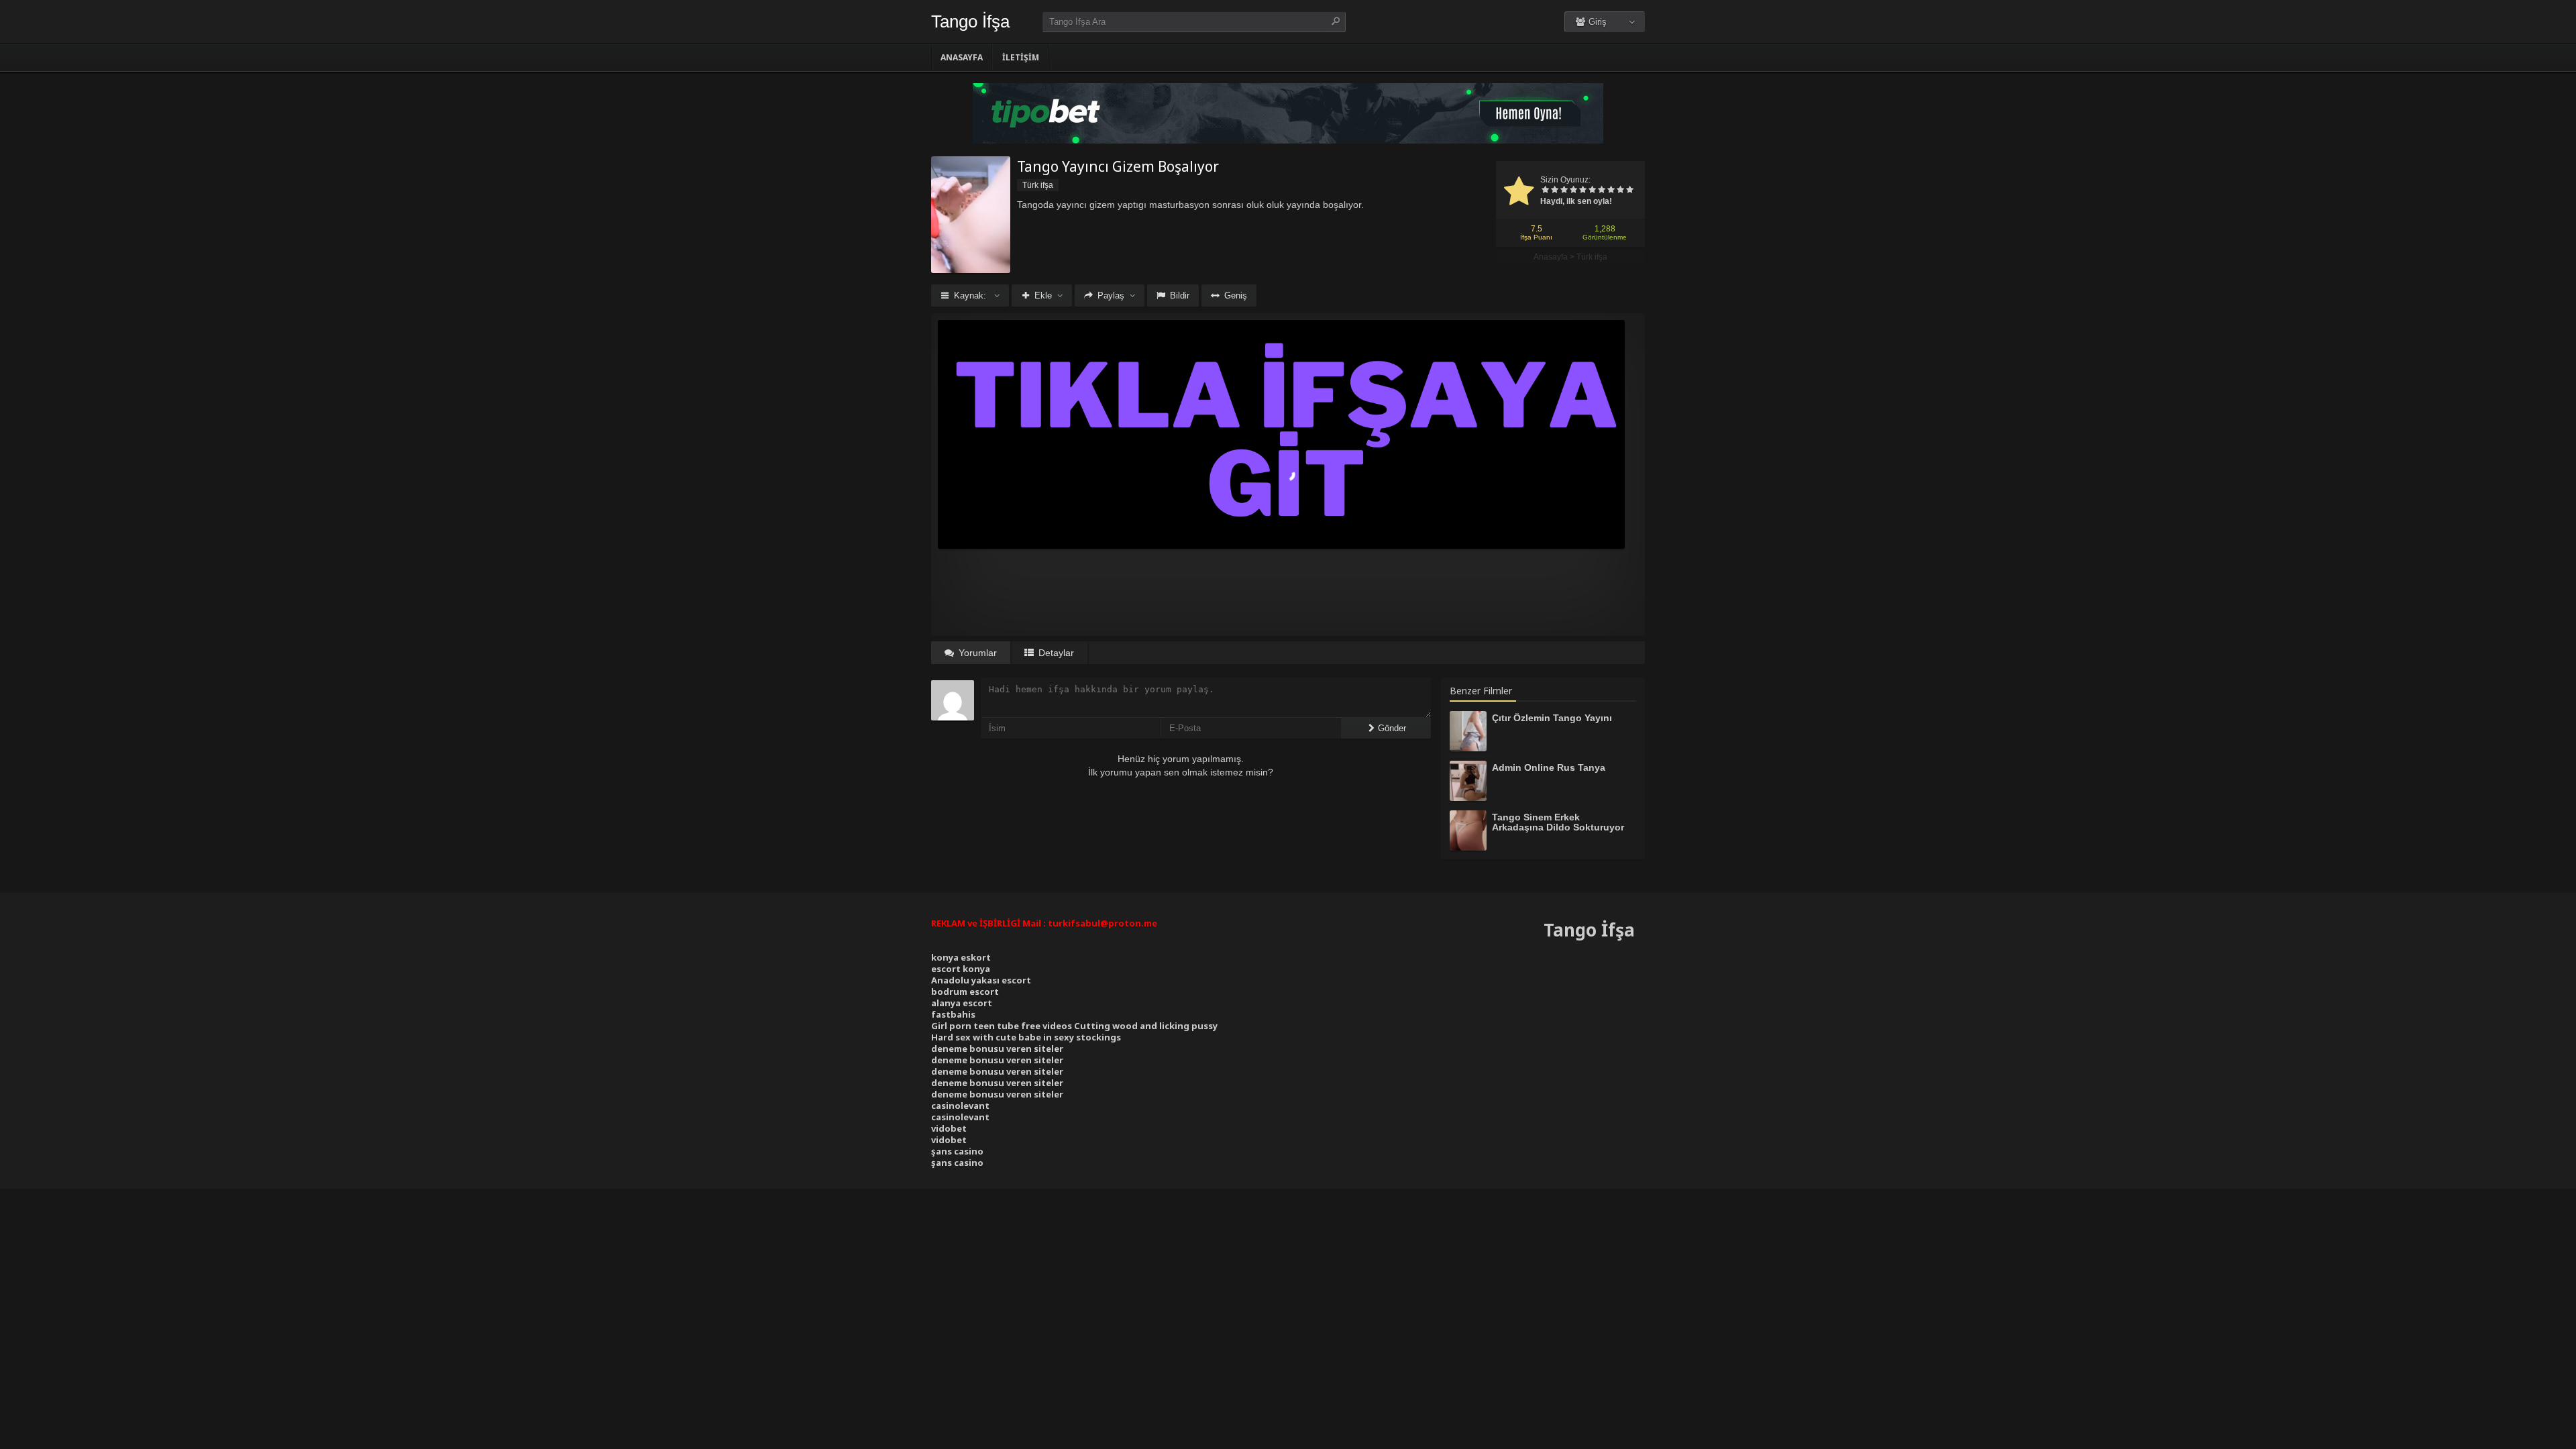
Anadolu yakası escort (981, 980)
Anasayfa (962, 57)
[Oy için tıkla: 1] (1545, 191)
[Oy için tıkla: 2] (1554, 191)
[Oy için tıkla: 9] (1620, 191)
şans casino (957, 1151)
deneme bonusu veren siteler (997, 1049)
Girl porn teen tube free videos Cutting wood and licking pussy (1074, 1026)
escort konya (961, 969)
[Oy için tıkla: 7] (1601, 191)
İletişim (1021, 57)
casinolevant (960, 1106)
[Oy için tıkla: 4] (1573, 191)
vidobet (949, 1128)
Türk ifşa (1592, 257)
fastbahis (953, 1014)
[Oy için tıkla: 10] (1629, 191)
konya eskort (961, 957)
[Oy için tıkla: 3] (1564, 191)
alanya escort (962, 1003)
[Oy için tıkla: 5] (1582, 191)
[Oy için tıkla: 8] (1611, 191)
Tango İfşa (970, 21)
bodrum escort (965, 991)
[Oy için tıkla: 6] (1592, 191)
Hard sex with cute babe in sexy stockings (1026, 1037)
